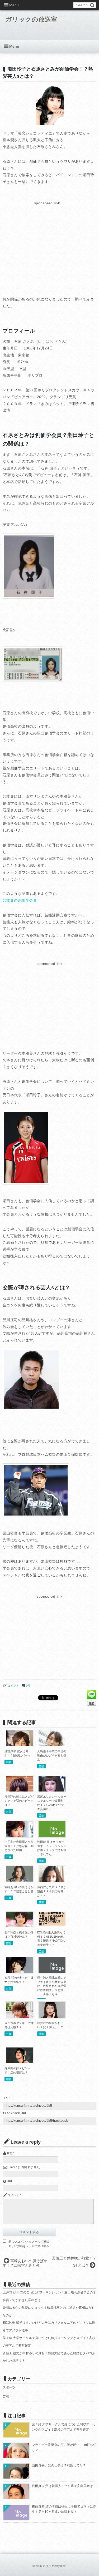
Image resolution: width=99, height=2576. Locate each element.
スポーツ (9, 2387)
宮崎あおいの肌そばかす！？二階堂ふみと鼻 (25, 2263)
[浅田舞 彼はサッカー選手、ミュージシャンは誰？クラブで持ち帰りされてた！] (52, 1836)
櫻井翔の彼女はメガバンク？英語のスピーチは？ (19, 1801)
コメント (13, 1686)
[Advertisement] (47, 244)
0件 (28, 1686)
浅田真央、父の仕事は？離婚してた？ (59, 2465)
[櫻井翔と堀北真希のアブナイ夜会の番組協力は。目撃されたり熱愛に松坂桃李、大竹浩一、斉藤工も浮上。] (52, 1972)
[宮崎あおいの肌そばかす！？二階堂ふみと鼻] (19, 1880)
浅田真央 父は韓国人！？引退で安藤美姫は (62, 2486)
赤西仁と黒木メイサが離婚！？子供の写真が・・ (52, 1891)
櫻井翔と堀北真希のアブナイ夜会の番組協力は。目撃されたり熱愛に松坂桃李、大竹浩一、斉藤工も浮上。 (52, 1986)
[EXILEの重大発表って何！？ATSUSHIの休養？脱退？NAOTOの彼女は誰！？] (52, 1924)
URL (10, 2181)
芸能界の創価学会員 (20, 900)
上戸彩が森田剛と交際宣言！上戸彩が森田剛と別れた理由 (19, 1846)
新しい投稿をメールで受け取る (29, 2246)
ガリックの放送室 (31, 19)
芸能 (9, 1762)
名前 (10, 2153)
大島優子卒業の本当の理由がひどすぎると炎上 (52, 1755)
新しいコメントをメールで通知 (29, 2242)
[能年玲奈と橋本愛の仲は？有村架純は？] (19, 1925)
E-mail (11, 2167)
